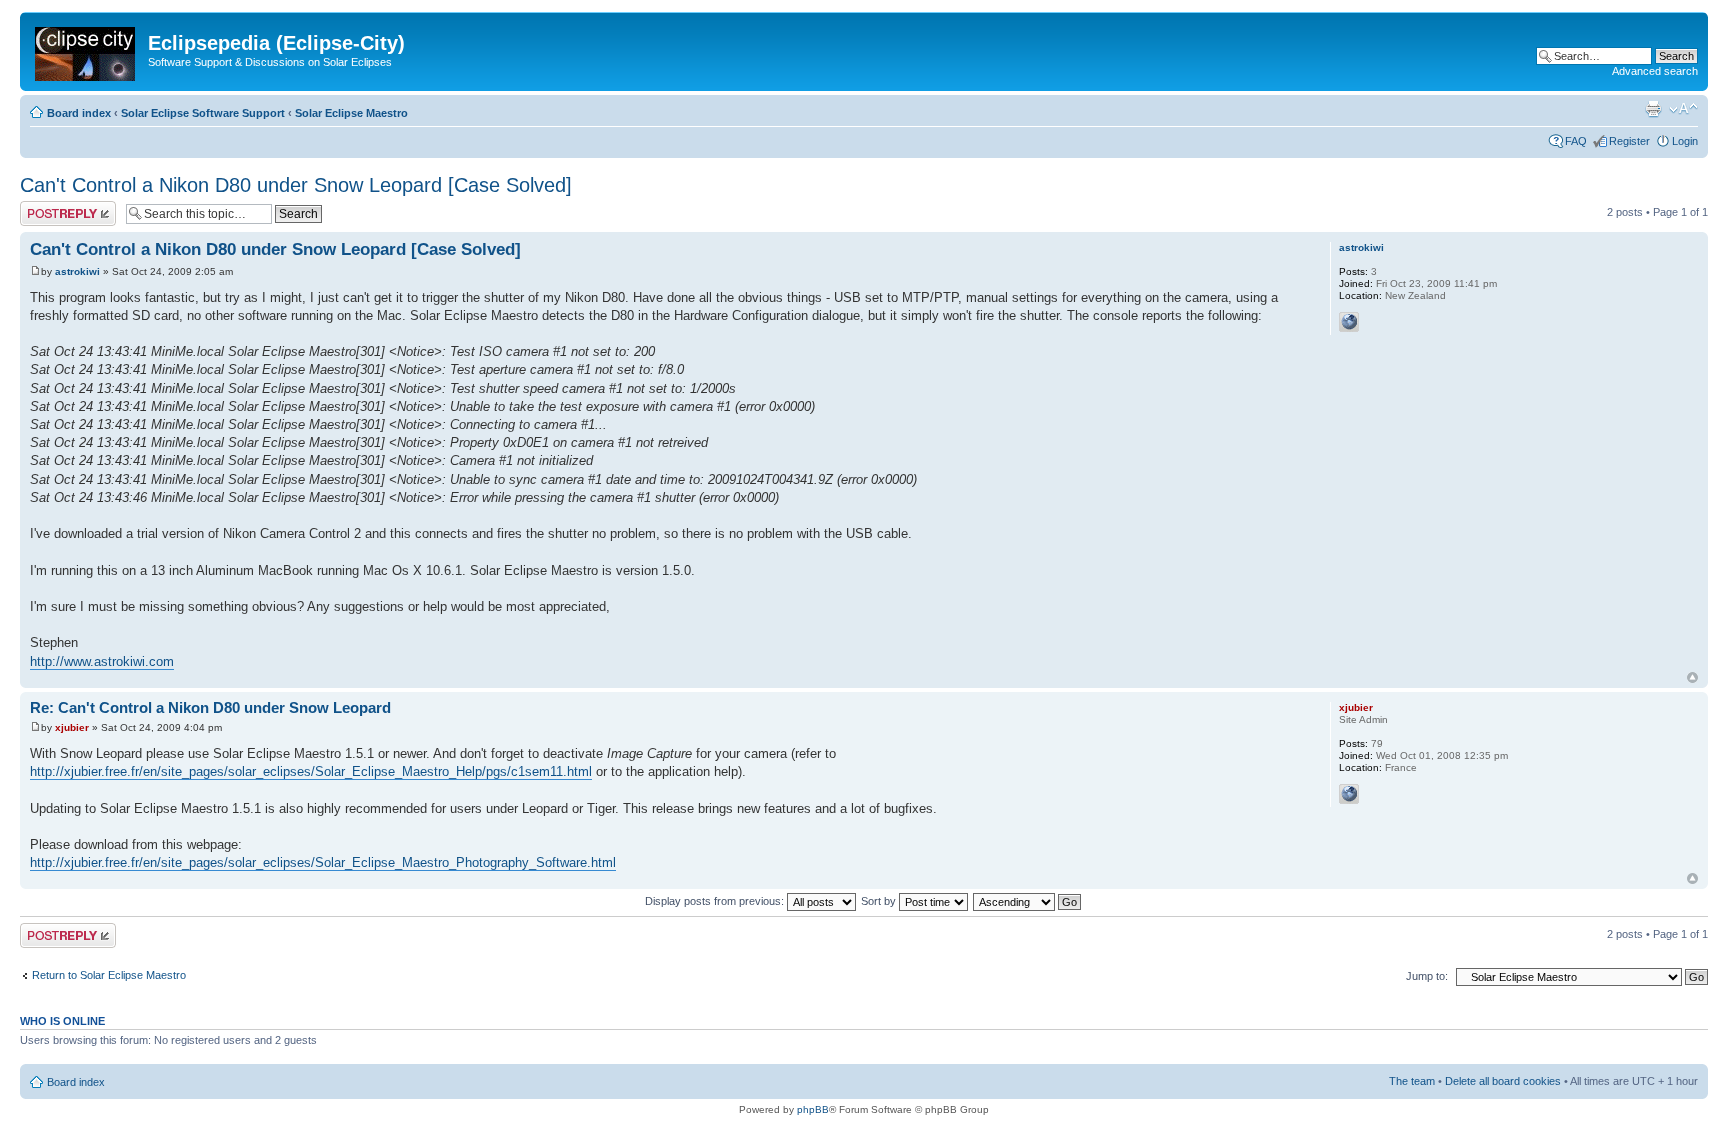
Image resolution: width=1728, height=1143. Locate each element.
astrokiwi (77, 271)
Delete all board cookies (1503, 1081)
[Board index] (86, 50)
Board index (79, 113)
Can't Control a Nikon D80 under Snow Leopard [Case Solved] (296, 185)
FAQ (1576, 141)
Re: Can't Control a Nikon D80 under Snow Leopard (210, 707)
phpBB (813, 1109)
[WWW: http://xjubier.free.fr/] (1349, 794)
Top (1692, 677)
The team (1412, 1081)
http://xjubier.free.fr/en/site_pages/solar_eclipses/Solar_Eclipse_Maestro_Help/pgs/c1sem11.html (311, 771)
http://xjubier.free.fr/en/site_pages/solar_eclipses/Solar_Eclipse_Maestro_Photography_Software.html (323, 862)
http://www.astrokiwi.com (102, 661)
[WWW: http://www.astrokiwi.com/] (1349, 322)
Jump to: (1427, 976)
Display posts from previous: (716, 901)
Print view (1653, 109)
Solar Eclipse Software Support (203, 113)
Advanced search (1655, 71)
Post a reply (49, 207)
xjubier (72, 727)
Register (1629, 141)
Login (1685, 141)
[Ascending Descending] (1028, 901)
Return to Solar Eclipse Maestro (109, 975)
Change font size (1683, 109)
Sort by (880, 901)
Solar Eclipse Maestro (351, 113)
